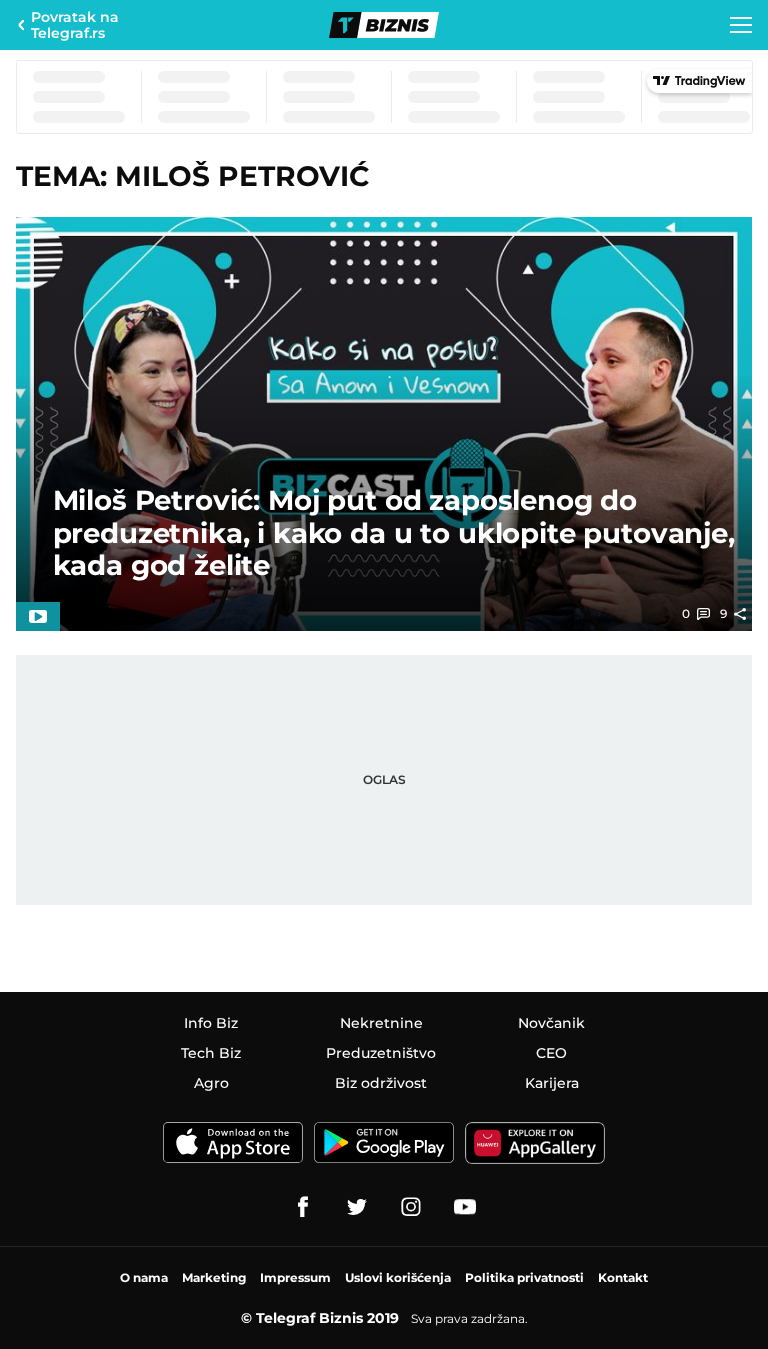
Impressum (295, 1277)
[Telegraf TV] (465, 1207)
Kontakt (623, 1277)
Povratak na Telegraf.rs (75, 25)
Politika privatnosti (524, 1277)
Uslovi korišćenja (398, 1277)
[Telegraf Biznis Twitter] (357, 1207)
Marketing (214, 1277)
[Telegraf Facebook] (303, 1207)
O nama (144, 1277)
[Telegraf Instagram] (411, 1207)
